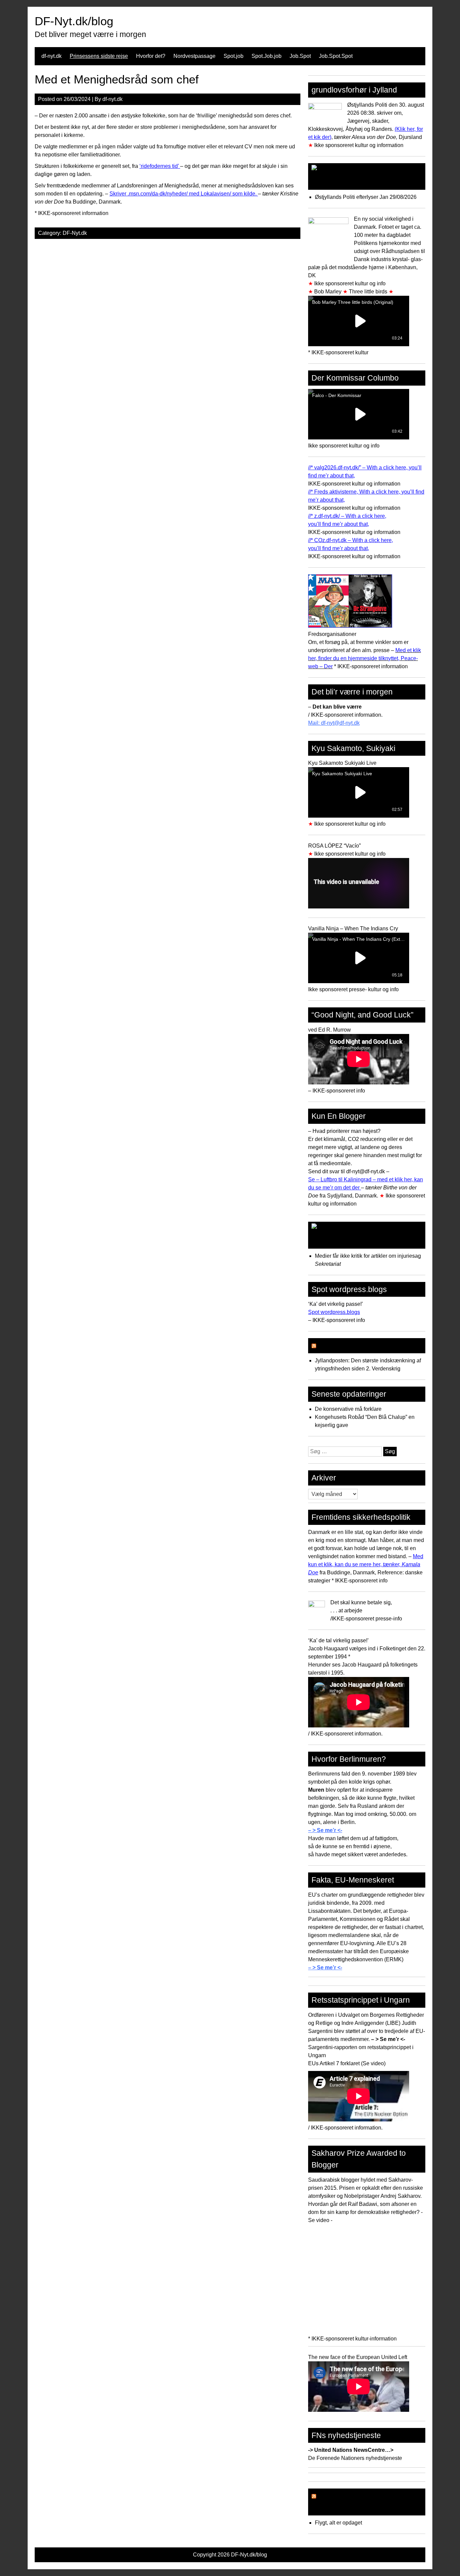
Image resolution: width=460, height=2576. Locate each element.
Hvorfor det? (151, 56)
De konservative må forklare (348, 1409)
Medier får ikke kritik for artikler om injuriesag (369, 1256)
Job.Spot (300, 56)
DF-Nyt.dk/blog (74, 21)
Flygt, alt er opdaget (338, 2523)
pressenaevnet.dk (343, 1241)
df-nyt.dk (52, 56)
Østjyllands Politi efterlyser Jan (352, 197)
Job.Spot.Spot (336, 56)
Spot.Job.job (267, 56)
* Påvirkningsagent (351, 1346)
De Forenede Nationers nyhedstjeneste (355, 2458)
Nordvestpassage (194, 56)
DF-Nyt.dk (75, 233)
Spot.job (234, 56)
